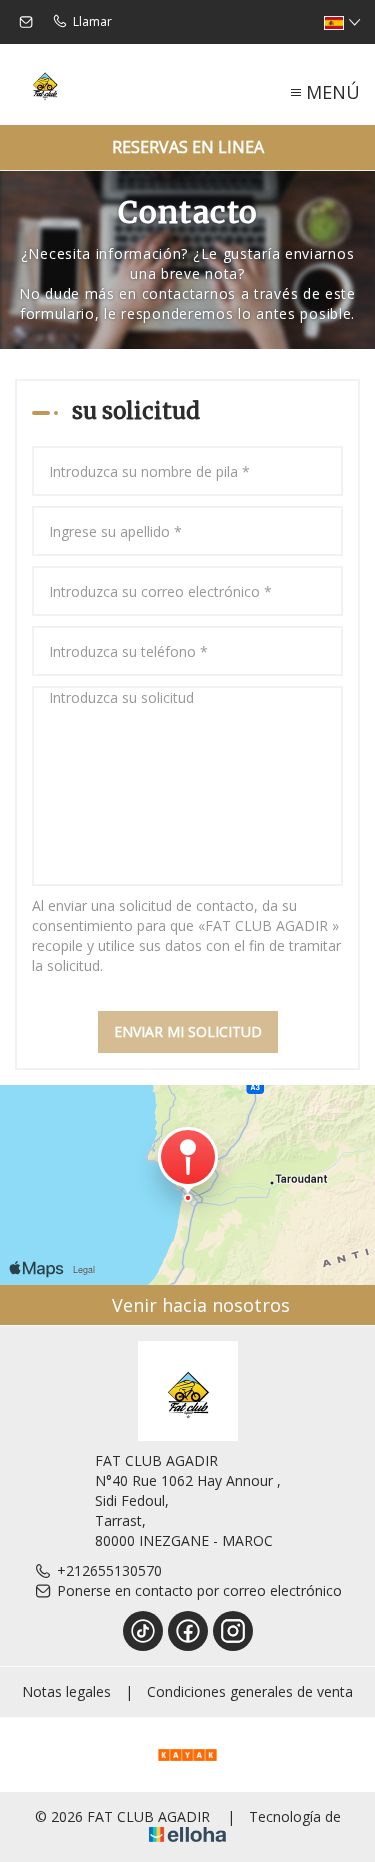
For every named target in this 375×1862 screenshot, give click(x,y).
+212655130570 (109, 1570)
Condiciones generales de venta (250, 1691)
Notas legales (66, 1691)
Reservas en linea (188, 147)
